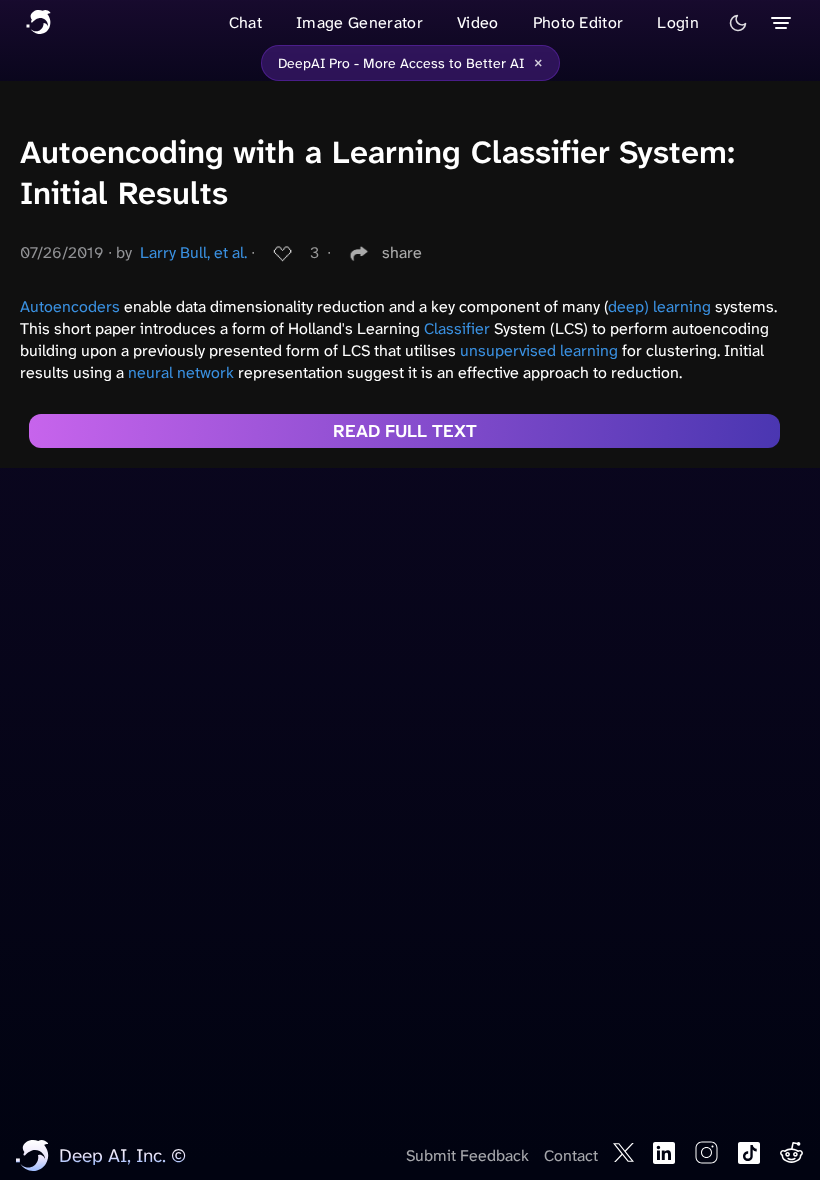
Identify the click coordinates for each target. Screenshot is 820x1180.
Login (678, 22)
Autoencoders (70, 306)
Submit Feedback (467, 1155)
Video (478, 22)
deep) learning (659, 306)
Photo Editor (578, 22)
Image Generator (359, 22)
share (402, 252)
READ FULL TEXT (405, 431)
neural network (181, 372)
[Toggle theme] (738, 23)
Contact (571, 1155)
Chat (245, 22)
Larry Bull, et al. (193, 252)
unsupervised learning (539, 350)
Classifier (457, 328)
